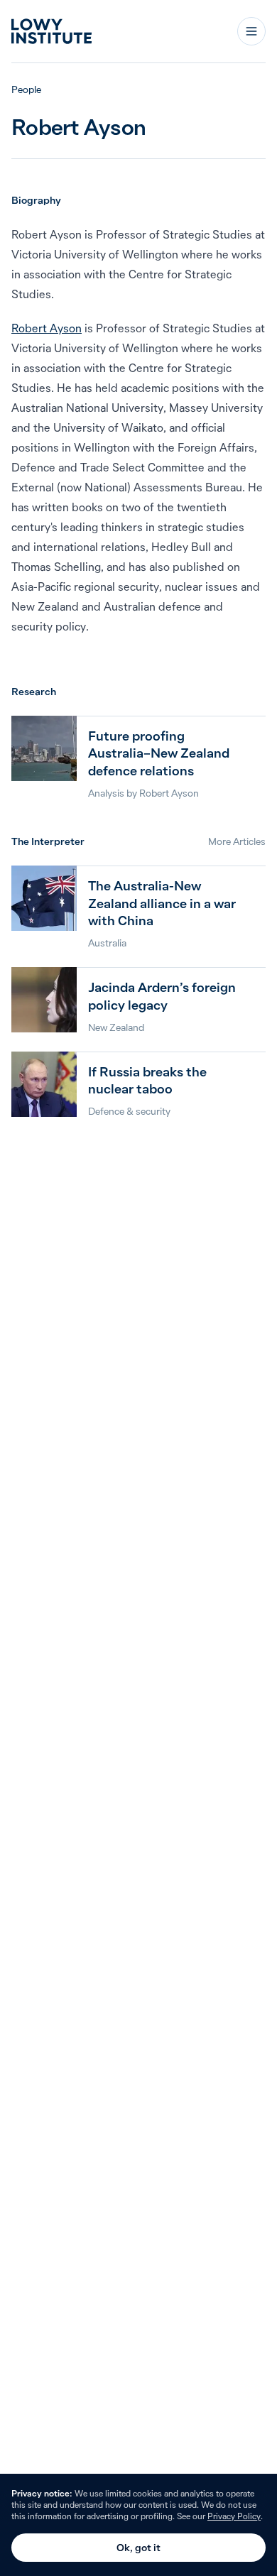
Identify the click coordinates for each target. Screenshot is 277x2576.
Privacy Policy (234, 2516)
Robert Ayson (47, 328)
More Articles (237, 841)
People (26, 89)
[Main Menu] (251, 31)
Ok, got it (138, 2548)
